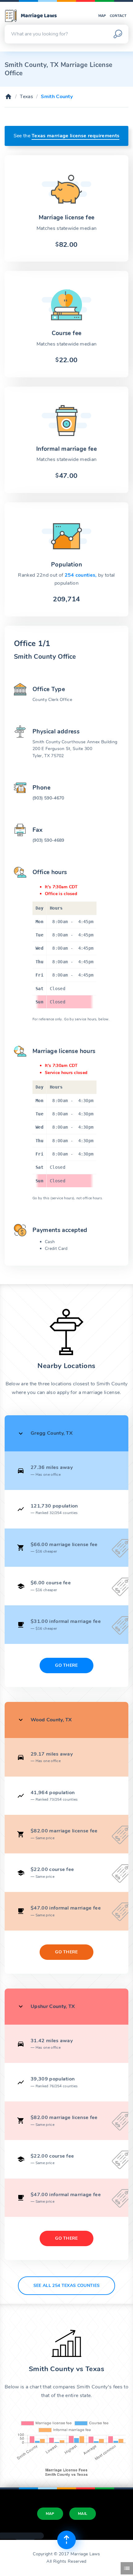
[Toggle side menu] (127, 2568)
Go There (66, 1665)
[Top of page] (66, 2540)
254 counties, (81, 575)
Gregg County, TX (52, 1433)
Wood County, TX (51, 1720)
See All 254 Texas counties (66, 2286)
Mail (83, 2514)
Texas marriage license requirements (75, 136)
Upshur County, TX (53, 2006)
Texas (26, 97)
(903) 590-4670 (48, 798)
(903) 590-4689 (48, 840)
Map (102, 16)
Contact (118, 16)
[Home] (8, 97)
